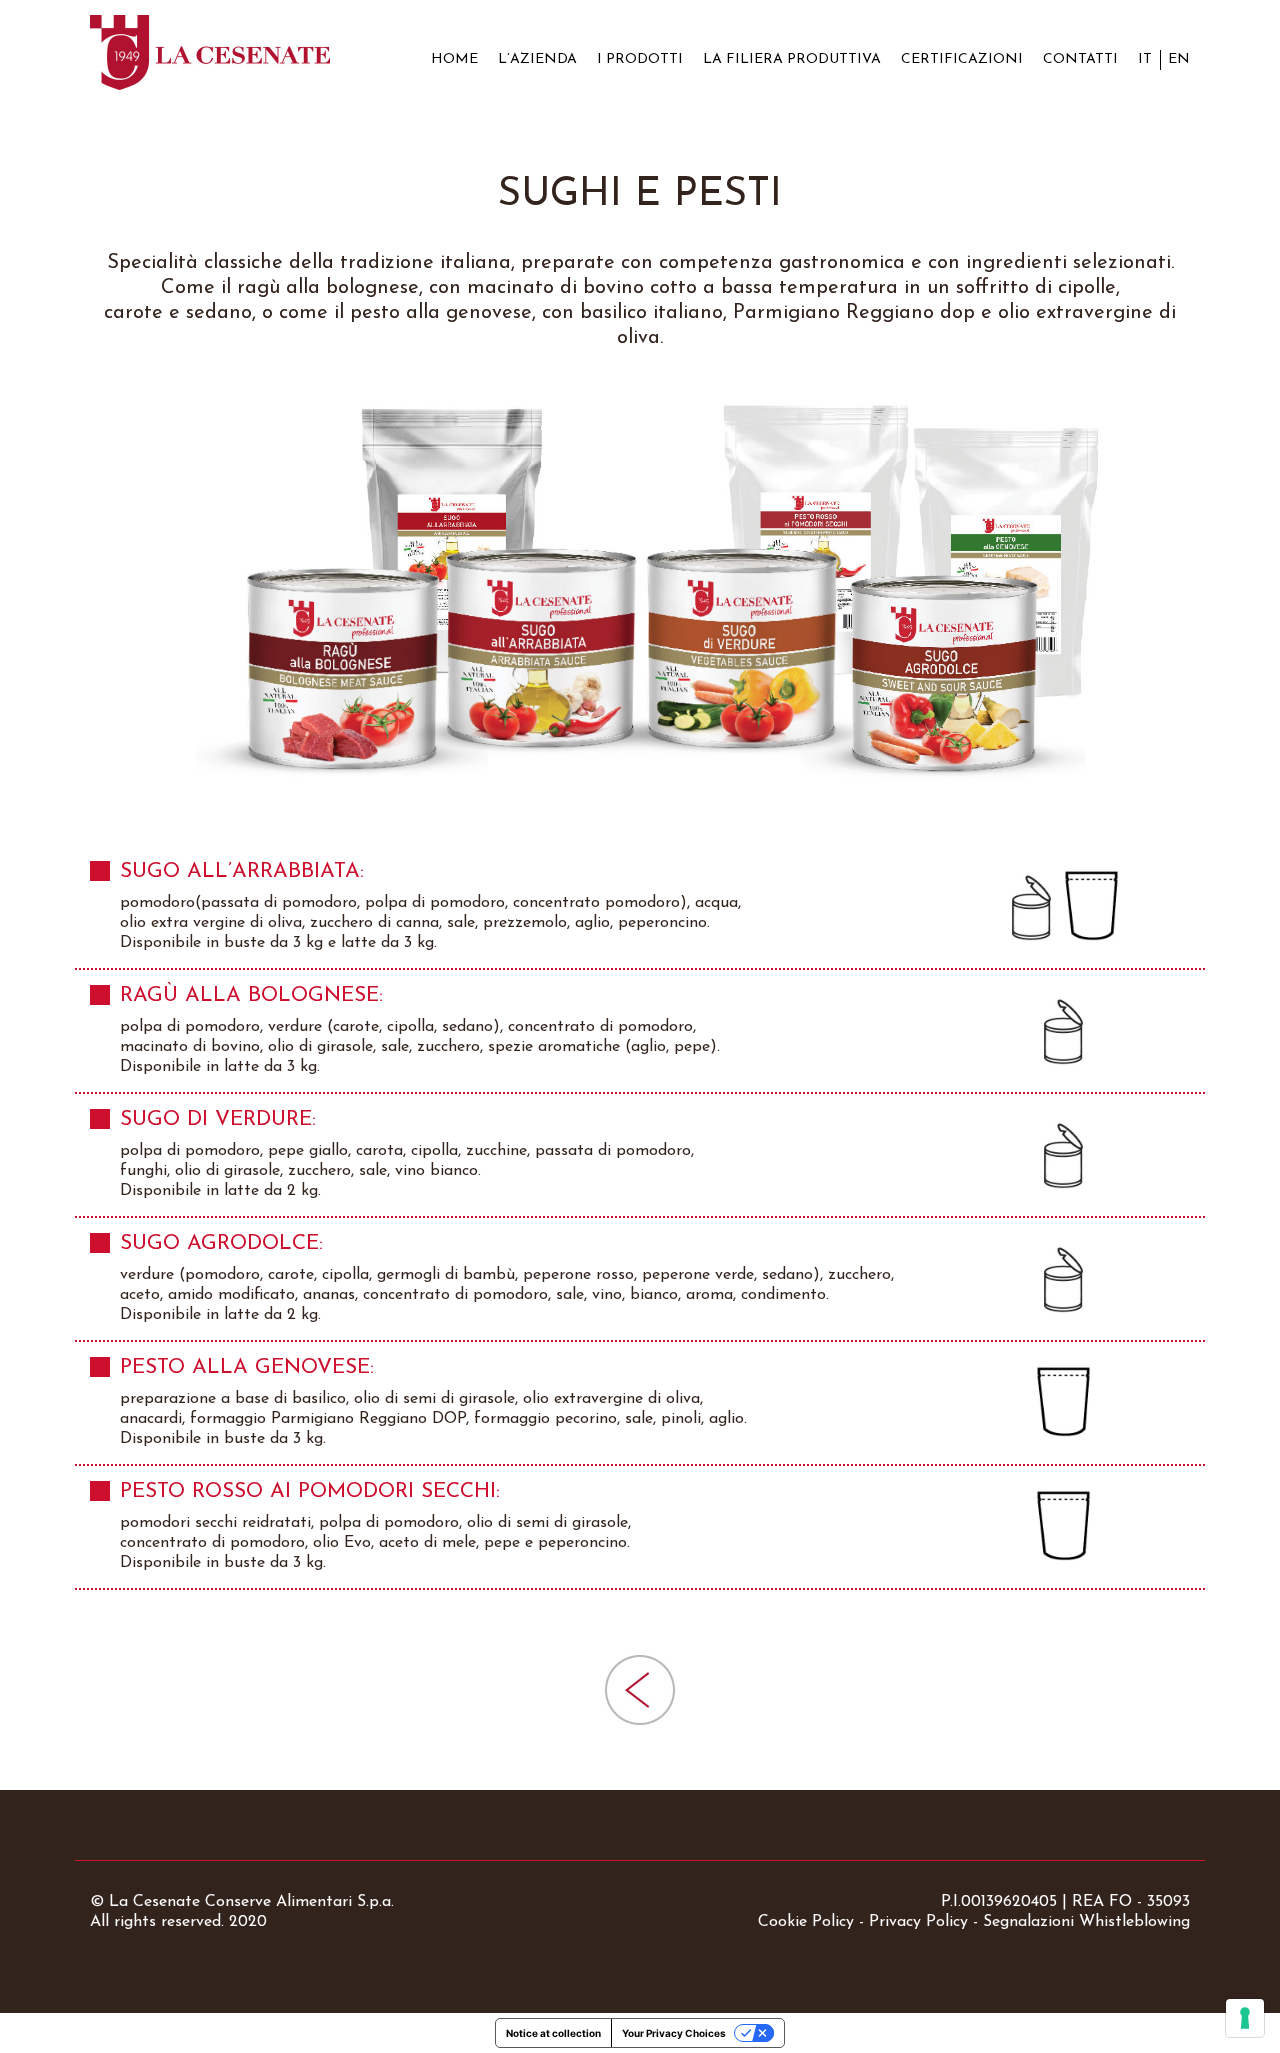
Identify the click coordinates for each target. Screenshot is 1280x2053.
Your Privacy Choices (674, 2033)
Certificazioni (962, 59)
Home (454, 59)
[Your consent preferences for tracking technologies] (1245, 2018)
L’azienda (537, 59)
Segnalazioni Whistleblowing (1086, 1922)
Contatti (1080, 59)
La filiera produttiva (792, 59)
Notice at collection (553, 2033)
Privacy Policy (918, 1922)
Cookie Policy (806, 1922)
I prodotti (640, 59)
